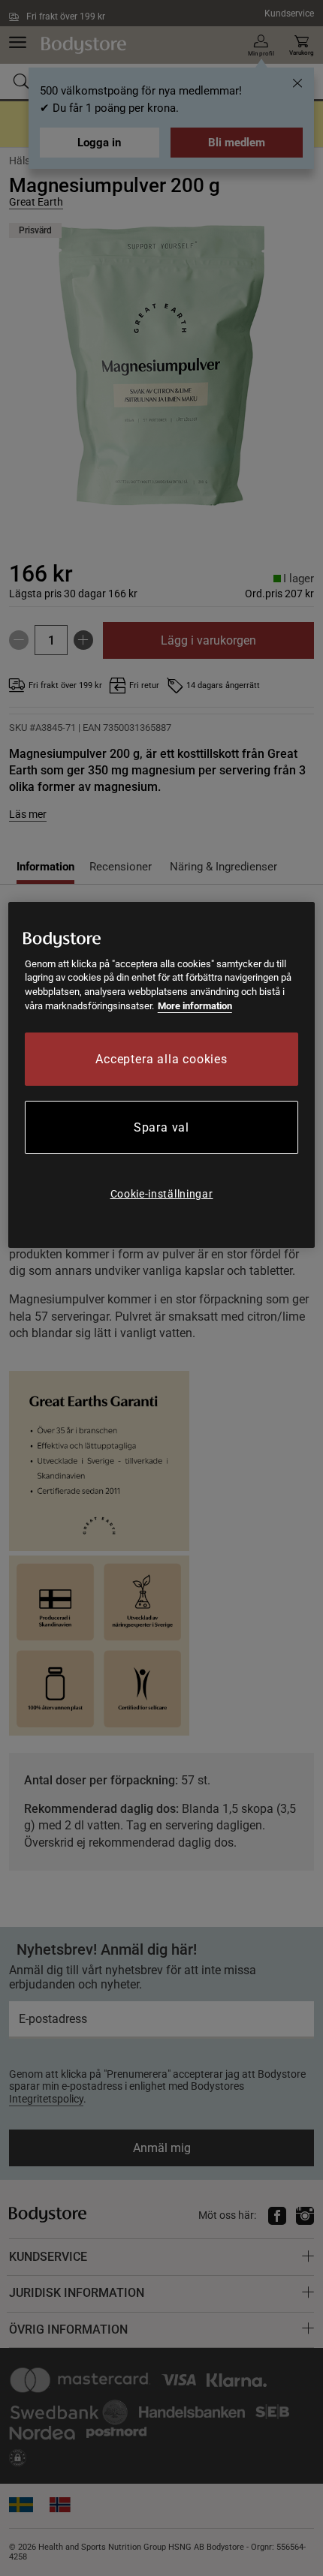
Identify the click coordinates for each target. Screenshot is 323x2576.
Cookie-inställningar (162, 1194)
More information (195, 1006)
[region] (162, 1075)
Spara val (161, 1127)
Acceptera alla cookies (161, 1059)
